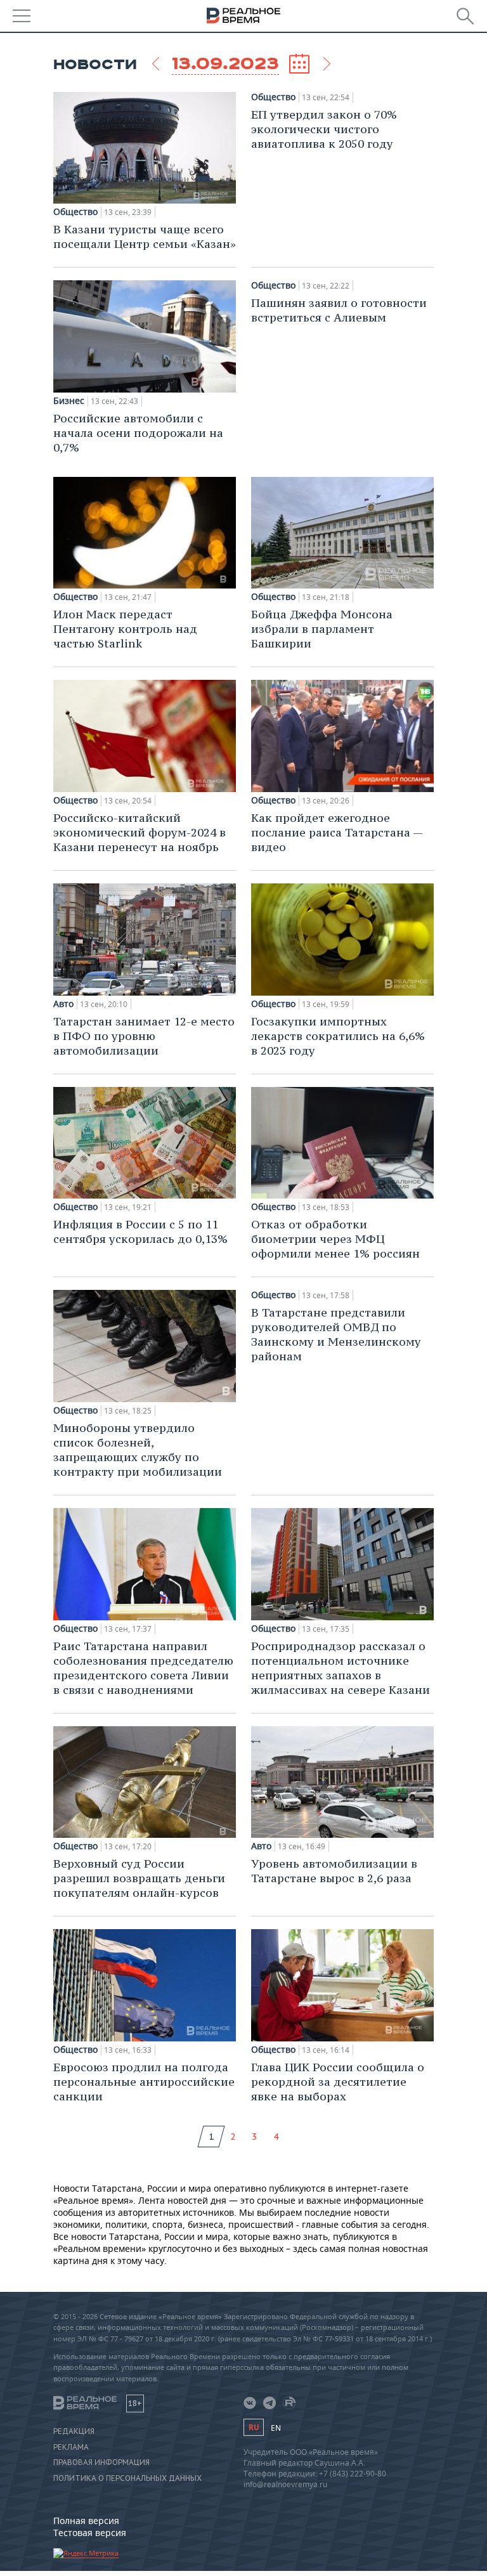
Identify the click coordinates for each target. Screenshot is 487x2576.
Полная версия (86, 2521)
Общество (75, 212)
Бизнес (69, 401)
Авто (63, 1004)
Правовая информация (101, 2462)
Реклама (71, 2447)
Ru (254, 2427)
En (276, 2428)
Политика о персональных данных (127, 2478)
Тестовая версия (90, 2533)
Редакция (74, 2431)
